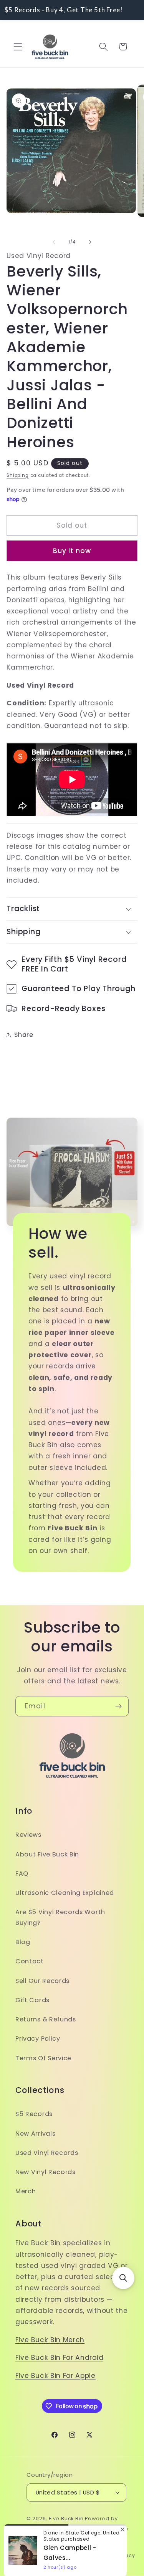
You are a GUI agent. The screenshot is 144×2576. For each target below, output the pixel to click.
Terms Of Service (43, 2058)
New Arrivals (35, 2134)
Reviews (28, 1835)
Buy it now (72, 551)
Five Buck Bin (66, 2519)
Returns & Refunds (46, 2019)
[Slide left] (54, 242)
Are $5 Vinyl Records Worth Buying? (60, 1917)
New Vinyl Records (46, 2172)
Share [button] (24, 1035)
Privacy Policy (38, 2039)
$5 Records (34, 2114)
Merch (26, 2191)
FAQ (22, 1874)
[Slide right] (90, 242)
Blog (23, 1942)
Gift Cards (32, 2000)
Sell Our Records (42, 1981)
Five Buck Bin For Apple (55, 2376)
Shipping (17, 475)
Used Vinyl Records (47, 2153)
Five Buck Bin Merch (50, 2340)
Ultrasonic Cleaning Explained (65, 1893)
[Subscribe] (118, 1706)
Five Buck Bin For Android (59, 2358)
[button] (18, 47)
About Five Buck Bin (47, 1854)
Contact (30, 1961)
